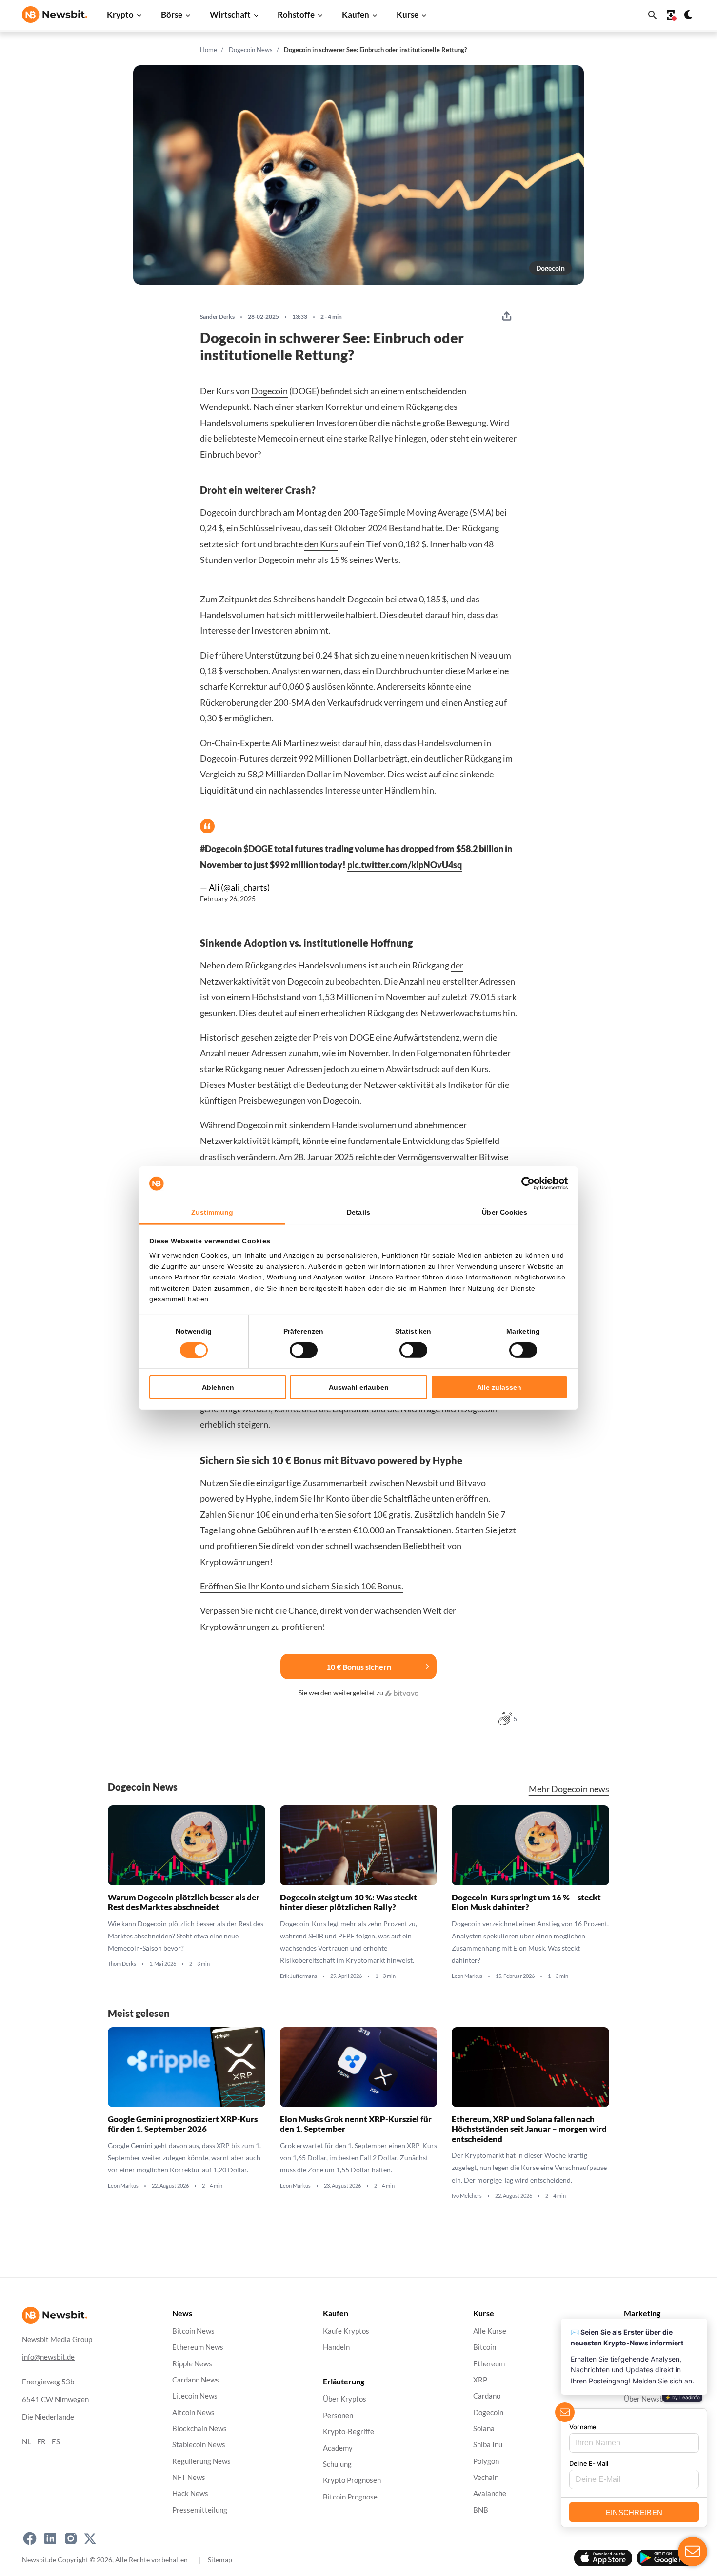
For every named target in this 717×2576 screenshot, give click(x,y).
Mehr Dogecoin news (569, 1789)
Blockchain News (199, 2429)
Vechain (486, 2477)
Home (209, 50)
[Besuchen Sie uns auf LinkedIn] (50, 2538)
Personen (338, 2415)
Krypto (120, 14)
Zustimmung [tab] (212, 1212)
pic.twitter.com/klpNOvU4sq (405, 865)
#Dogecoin (221, 849)
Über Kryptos (345, 2399)
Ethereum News (198, 2348)
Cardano (487, 2396)
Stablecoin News (199, 2445)
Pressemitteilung (200, 2510)
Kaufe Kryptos (346, 2331)
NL (27, 2442)
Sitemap (220, 2560)
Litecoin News (195, 2396)
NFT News (189, 2477)
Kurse (408, 14)
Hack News (190, 2494)
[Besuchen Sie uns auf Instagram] (71, 2538)
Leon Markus (467, 1976)
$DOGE (258, 849)
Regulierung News (201, 2461)
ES (56, 2442)
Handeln (336, 2348)
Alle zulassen (499, 1387)
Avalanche (490, 2494)
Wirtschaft (230, 14)
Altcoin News (193, 2412)
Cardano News (196, 2380)
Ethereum (489, 2364)
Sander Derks (217, 317)
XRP (480, 2380)
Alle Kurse (490, 2331)
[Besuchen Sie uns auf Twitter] (90, 2538)
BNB (481, 2510)
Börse (172, 14)
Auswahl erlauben (359, 1387)
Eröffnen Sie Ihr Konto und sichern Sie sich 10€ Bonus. (302, 1586)
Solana (484, 2429)
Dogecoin (550, 268)
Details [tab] (358, 1212)
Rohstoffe (296, 14)
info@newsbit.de (48, 2357)
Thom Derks (122, 1964)
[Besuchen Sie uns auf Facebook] (30, 2538)
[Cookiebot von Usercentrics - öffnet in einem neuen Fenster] (525, 1183)
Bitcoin (485, 2348)
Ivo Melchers (467, 2196)
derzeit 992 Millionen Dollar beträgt (339, 758)
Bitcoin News (193, 2331)
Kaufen (356, 14)
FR (41, 2442)
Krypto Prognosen (352, 2481)
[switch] (304, 1350)
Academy (338, 2448)
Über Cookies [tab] (505, 1212)
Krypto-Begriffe (349, 2432)
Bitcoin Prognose (350, 2497)
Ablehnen (218, 1387)
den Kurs (321, 544)
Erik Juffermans (299, 1976)
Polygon (486, 2461)
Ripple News (192, 2364)
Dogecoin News (251, 50)
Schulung (337, 2464)
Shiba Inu (488, 2445)
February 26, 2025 (228, 899)
